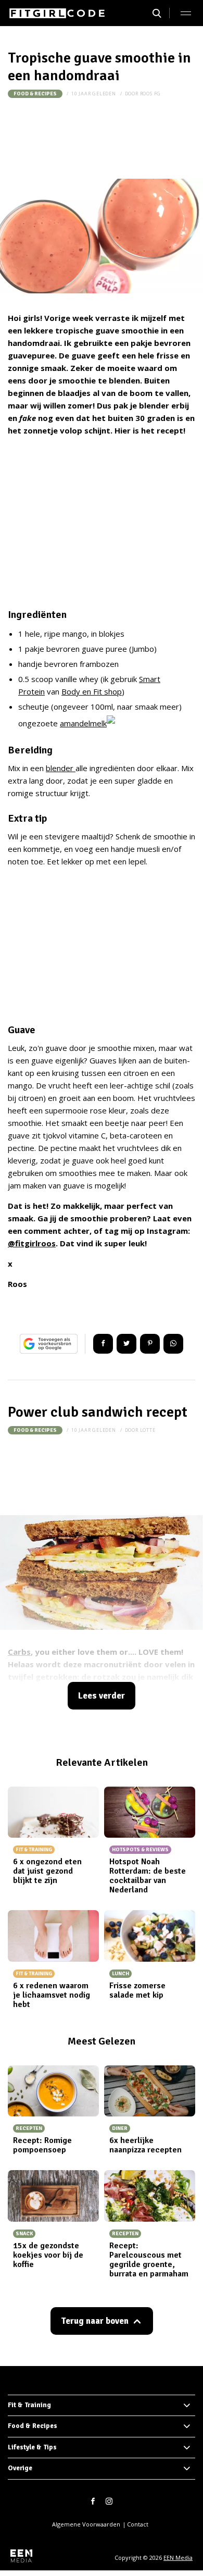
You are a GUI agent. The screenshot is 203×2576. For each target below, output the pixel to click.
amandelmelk (83, 723)
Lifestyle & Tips (32, 2447)
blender (61, 768)
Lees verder (102, 1696)
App (173, 1344)
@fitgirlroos (32, 1243)
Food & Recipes (35, 94)
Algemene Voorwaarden (86, 2524)
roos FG (151, 94)
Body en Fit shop (92, 691)
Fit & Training (29, 2405)
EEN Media (178, 2558)
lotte (148, 1430)
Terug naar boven (95, 2321)
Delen (103, 1344)
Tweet (126, 1344)
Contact (138, 2524)
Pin (150, 1344)
